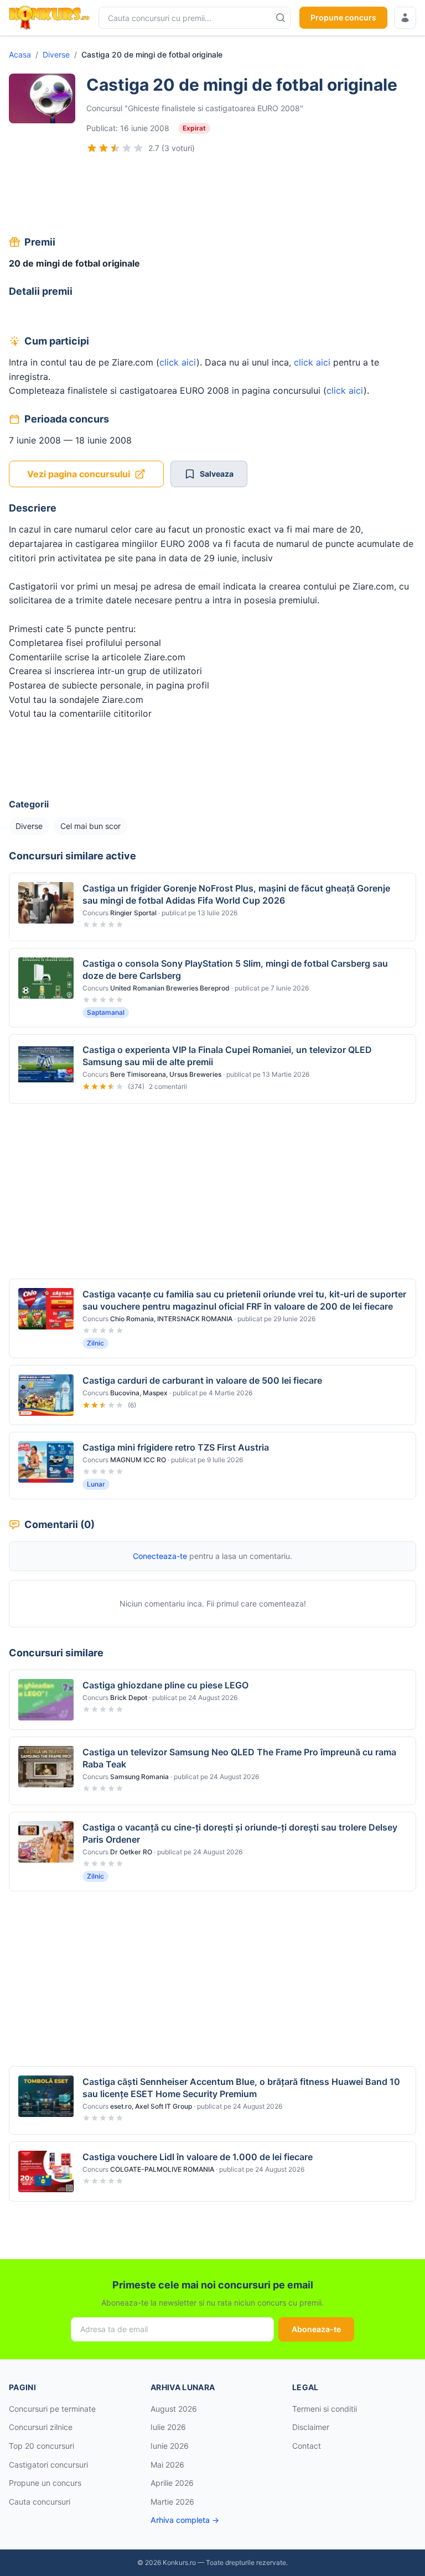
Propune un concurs (45, 2483)
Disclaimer (311, 2427)
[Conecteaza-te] (405, 18)
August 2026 (174, 2409)
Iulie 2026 (168, 2427)
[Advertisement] (212, 196)
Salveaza (217, 474)
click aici (178, 362)
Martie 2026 (172, 2502)
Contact (307, 2446)
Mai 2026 (167, 2465)
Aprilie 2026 (172, 2483)
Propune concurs (343, 17)
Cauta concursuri (40, 2502)
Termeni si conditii (325, 2409)
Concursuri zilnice (41, 2427)
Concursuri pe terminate (52, 2409)
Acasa (20, 54)
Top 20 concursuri (42, 2446)
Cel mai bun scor (90, 826)
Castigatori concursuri (48, 2465)
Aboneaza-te (316, 2329)
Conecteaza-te (160, 1556)
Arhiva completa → (185, 2520)
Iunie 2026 (170, 2446)
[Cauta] (281, 18)
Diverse (56, 54)
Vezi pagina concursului (79, 474)
